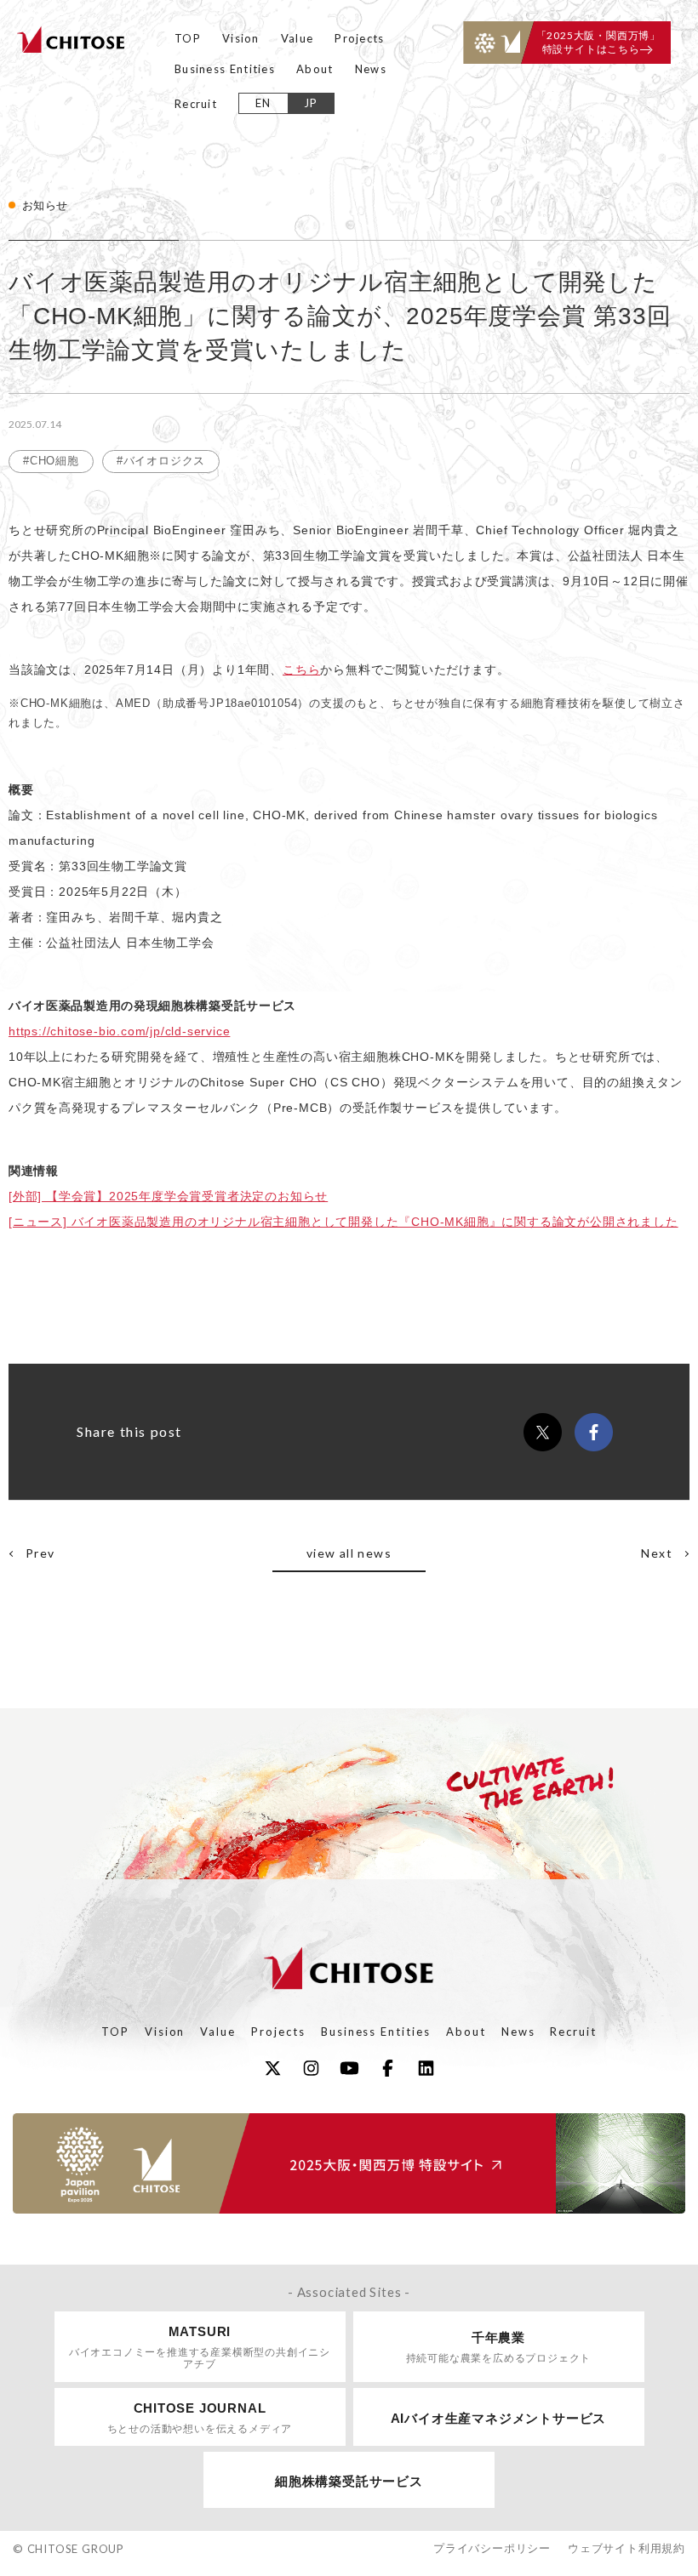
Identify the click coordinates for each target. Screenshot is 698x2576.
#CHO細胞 (51, 461)
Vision (241, 38)
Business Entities (225, 69)
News (371, 69)
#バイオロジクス (161, 461)
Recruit (196, 104)
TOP (188, 38)
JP (311, 103)
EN (263, 103)
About (315, 69)
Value (298, 38)
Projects (359, 38)
